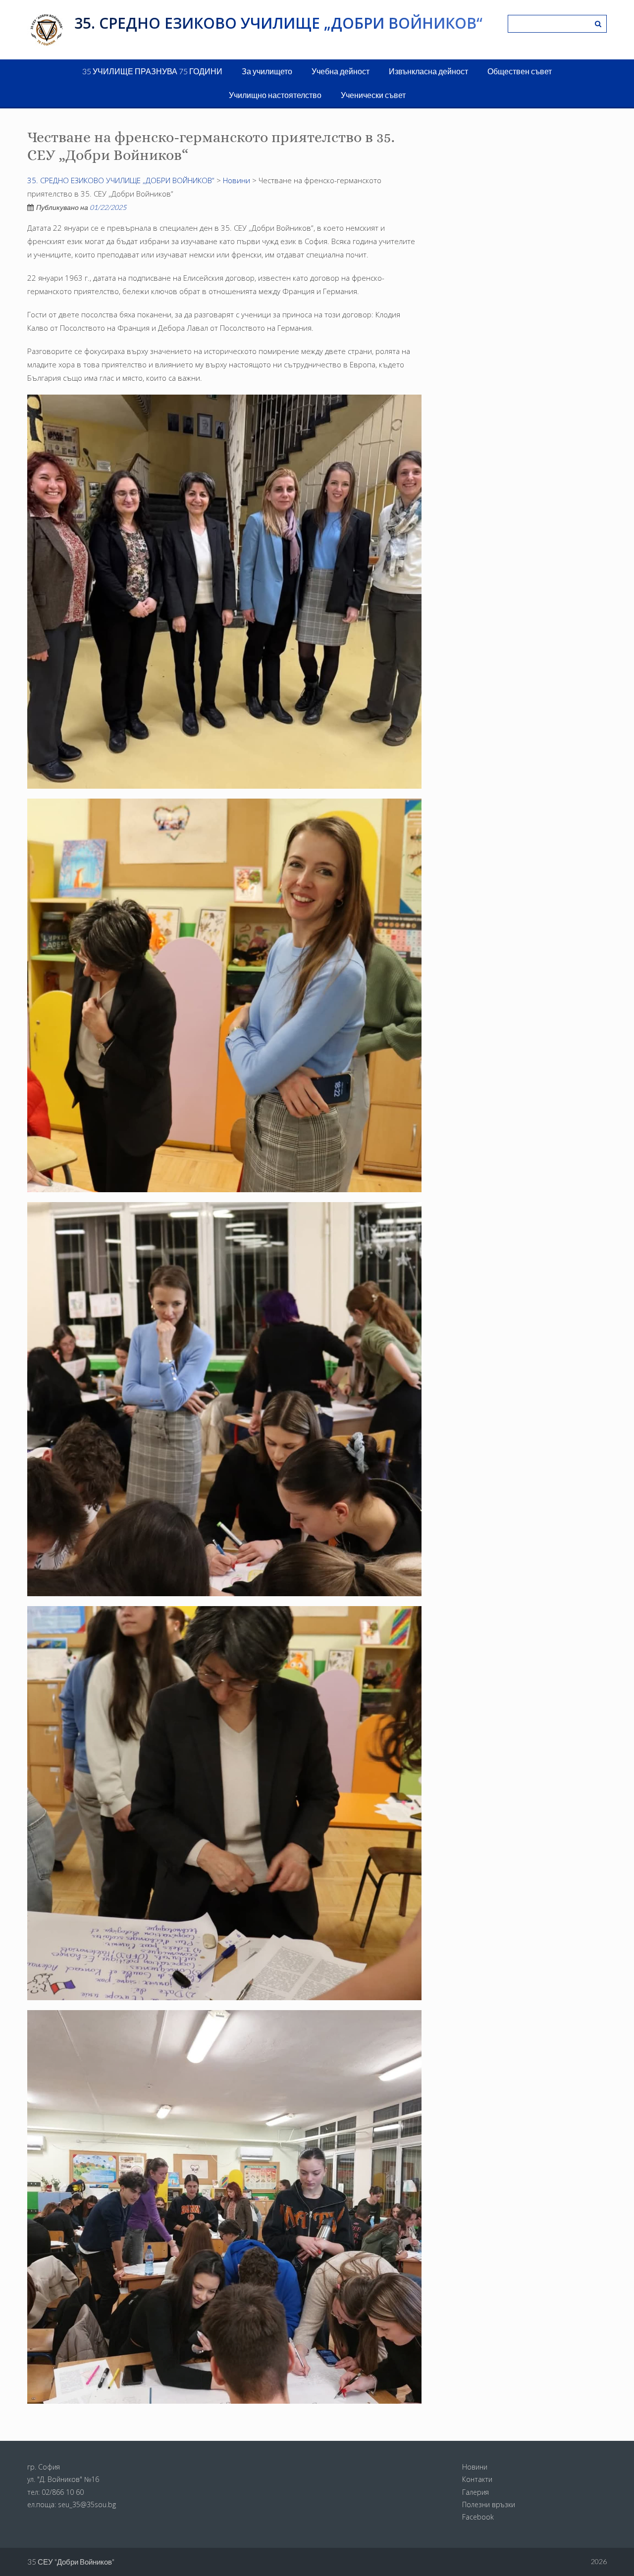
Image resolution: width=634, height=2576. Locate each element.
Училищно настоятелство (275, 95)
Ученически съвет (373, 95)
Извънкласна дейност (428, 71)
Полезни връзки (489, 2504)
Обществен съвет (520, 71)
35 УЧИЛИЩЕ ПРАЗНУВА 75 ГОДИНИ (152, 71)
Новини (475, 2467)
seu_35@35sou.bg (87, 2504)
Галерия (475, 2492)
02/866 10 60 (63, 2492)
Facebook (478, 2517)
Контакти (477, 2479)
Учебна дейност (341, 71)
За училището (267, 71)
